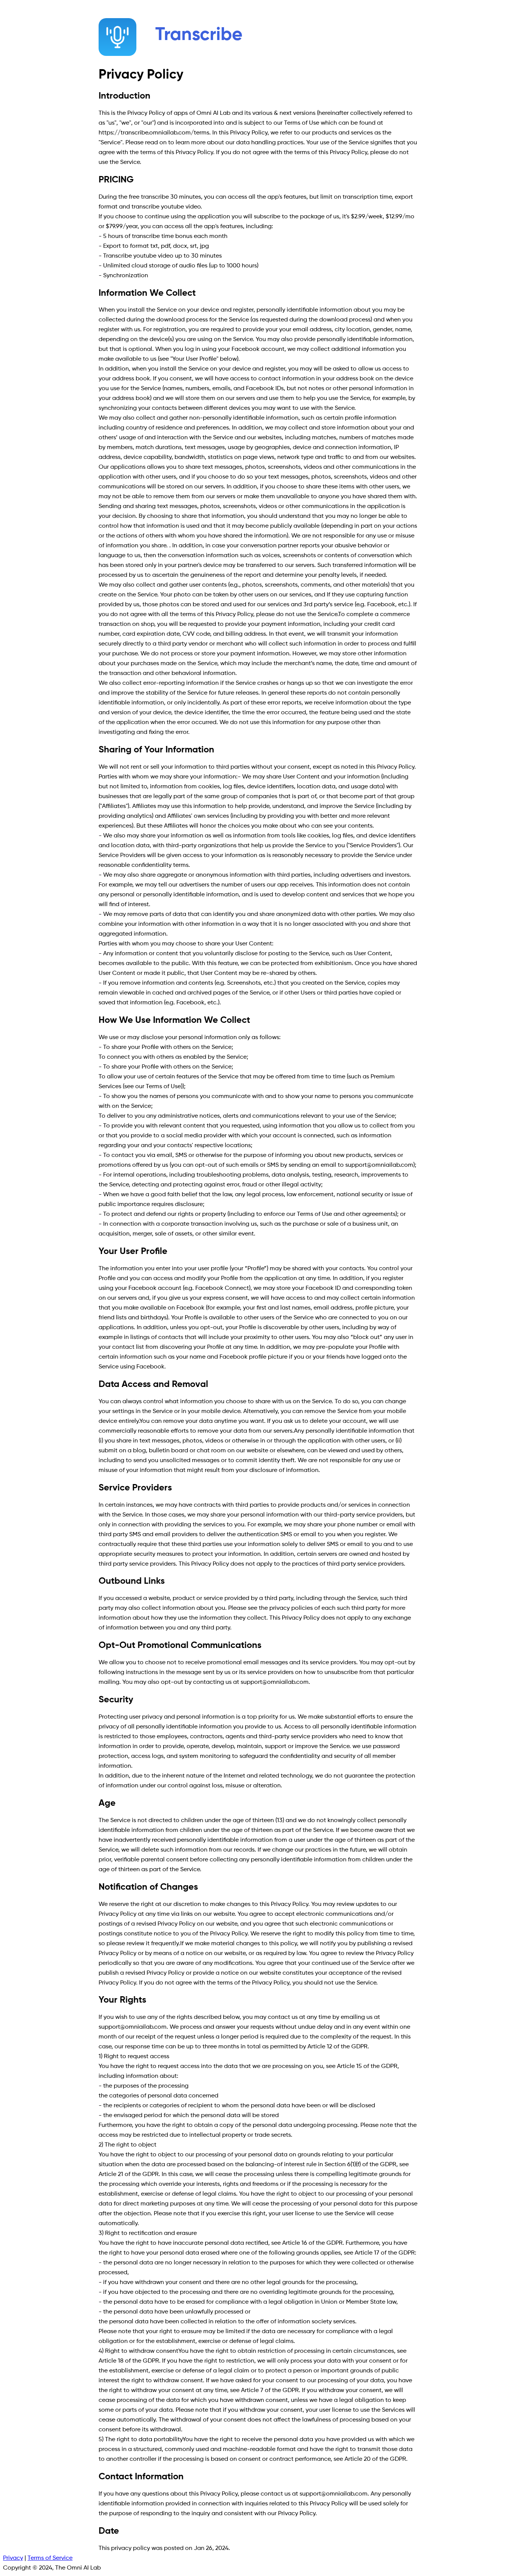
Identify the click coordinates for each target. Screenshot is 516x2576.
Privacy (13, 2558)
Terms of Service (50, 2558)
